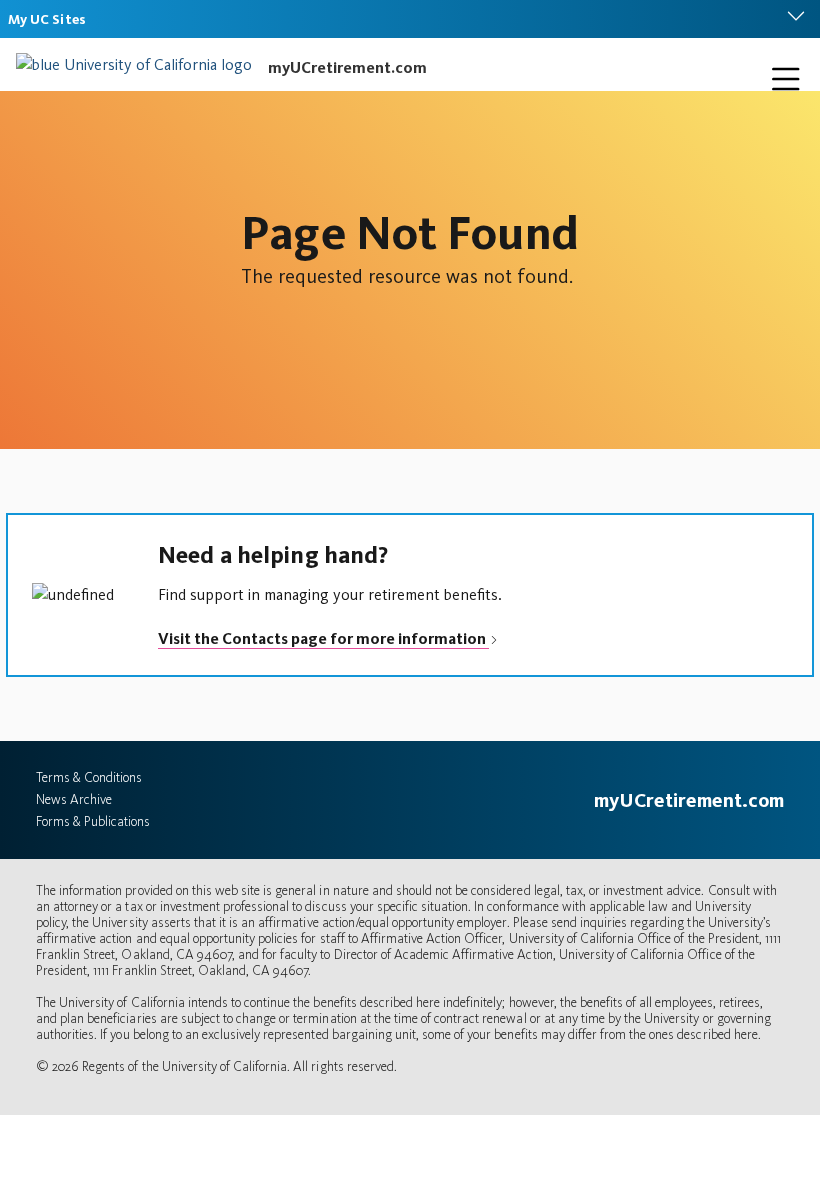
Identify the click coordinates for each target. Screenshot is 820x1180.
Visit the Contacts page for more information (323, 638)
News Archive (74, 799)
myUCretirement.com (347, 67)
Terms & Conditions (89, 777)
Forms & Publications (93, 821)
